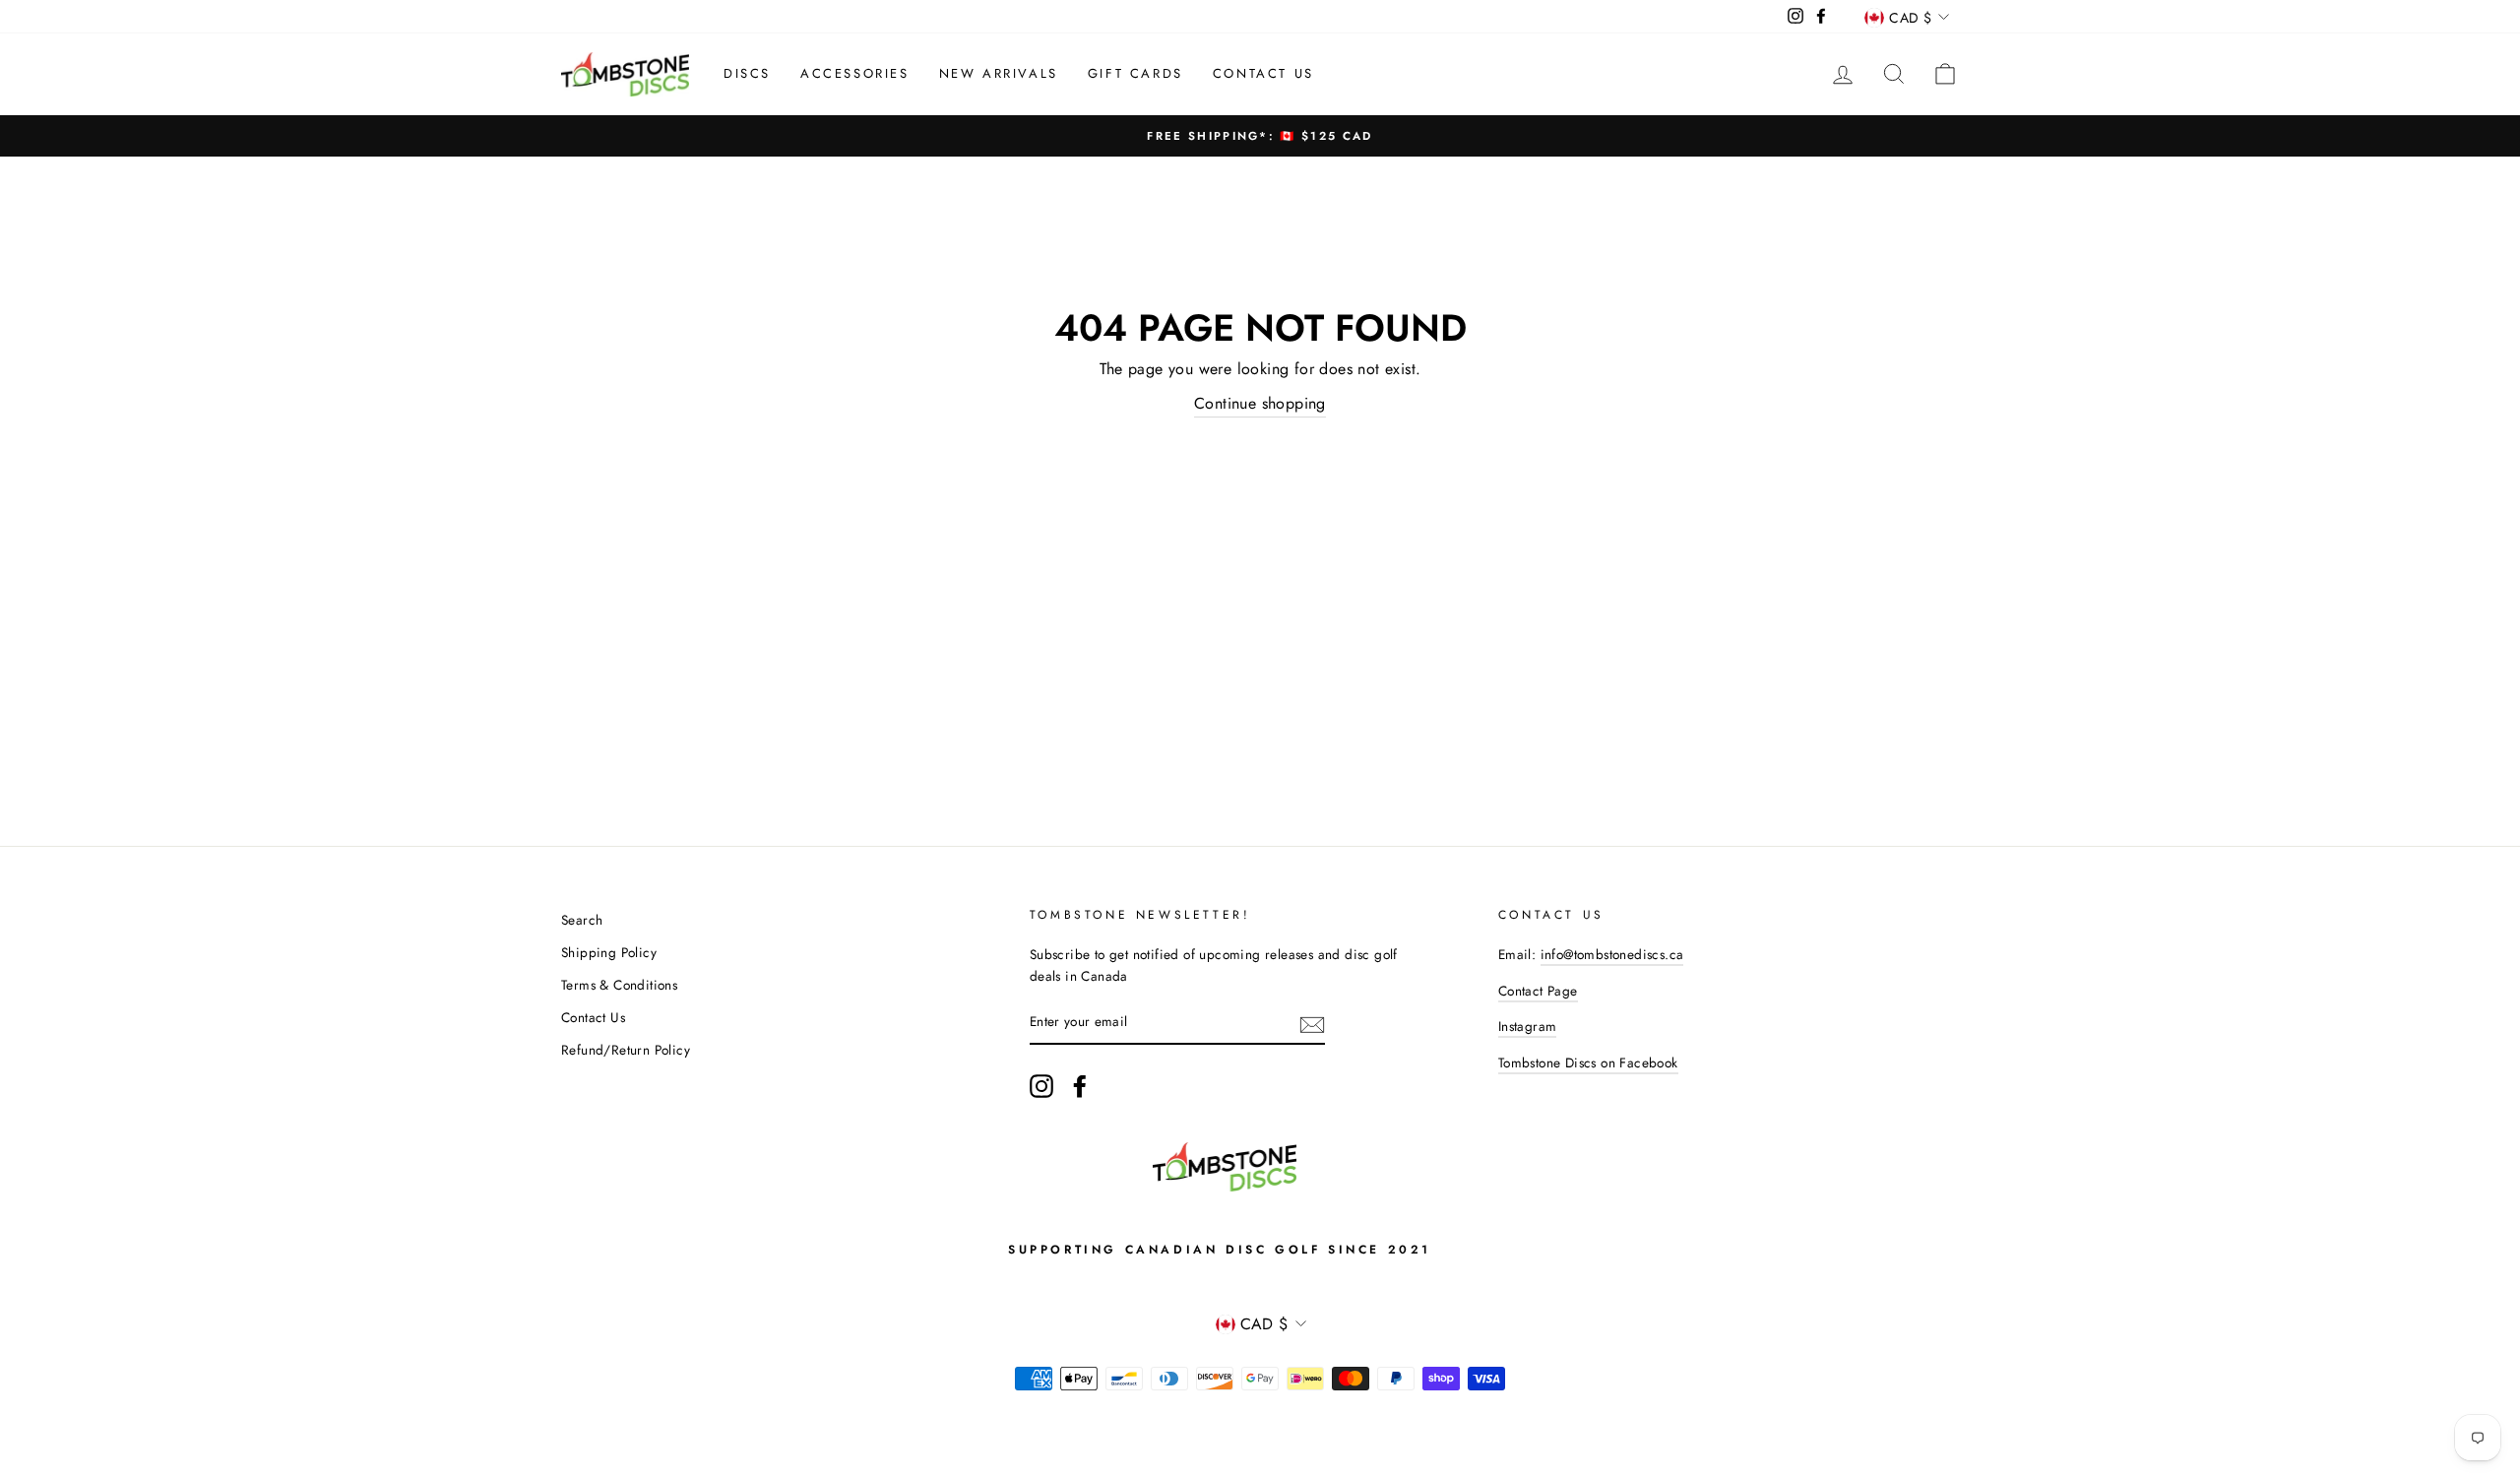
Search (582, 920)
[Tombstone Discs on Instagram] (1041, 1086)
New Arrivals (999, 73)
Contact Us (1263, 73)
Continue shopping (1260, 403)
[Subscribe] (1312, 1023)
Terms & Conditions (619, 985)
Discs (747, 73)
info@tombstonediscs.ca (1612, 954)
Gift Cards (1135, 73)
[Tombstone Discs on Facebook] (1080, 1086)
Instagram (1528, 1026)
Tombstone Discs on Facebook (1588, 1062)
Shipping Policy (609, 952)
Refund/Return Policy (626, 1050)
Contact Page (1538, 991)
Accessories (855, 73)
